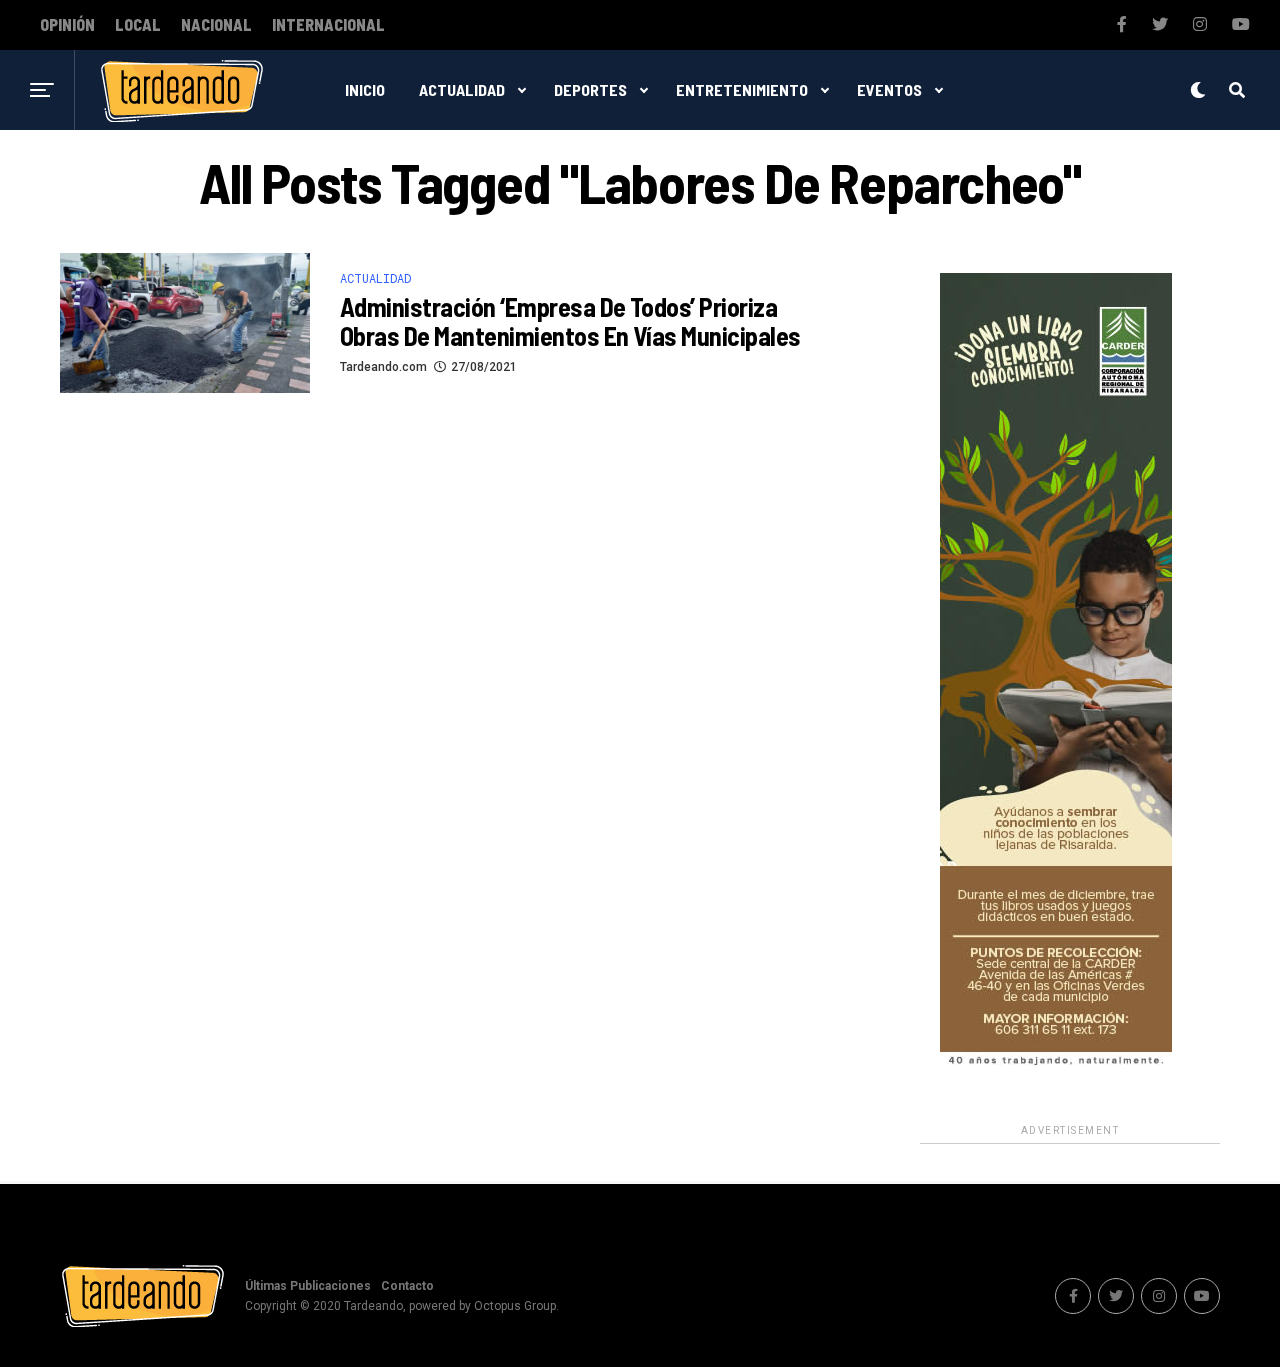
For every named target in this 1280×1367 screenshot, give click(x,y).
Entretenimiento (742, 89)
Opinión (67, 25)
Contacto (407, 1286)
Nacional (216, 25)
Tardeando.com (383, 367)
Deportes (590, 89)
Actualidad (462, 89)
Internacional (328, 25)
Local (138, 25)
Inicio (365, 89)
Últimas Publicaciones (308, 1286)
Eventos (889, 89)
